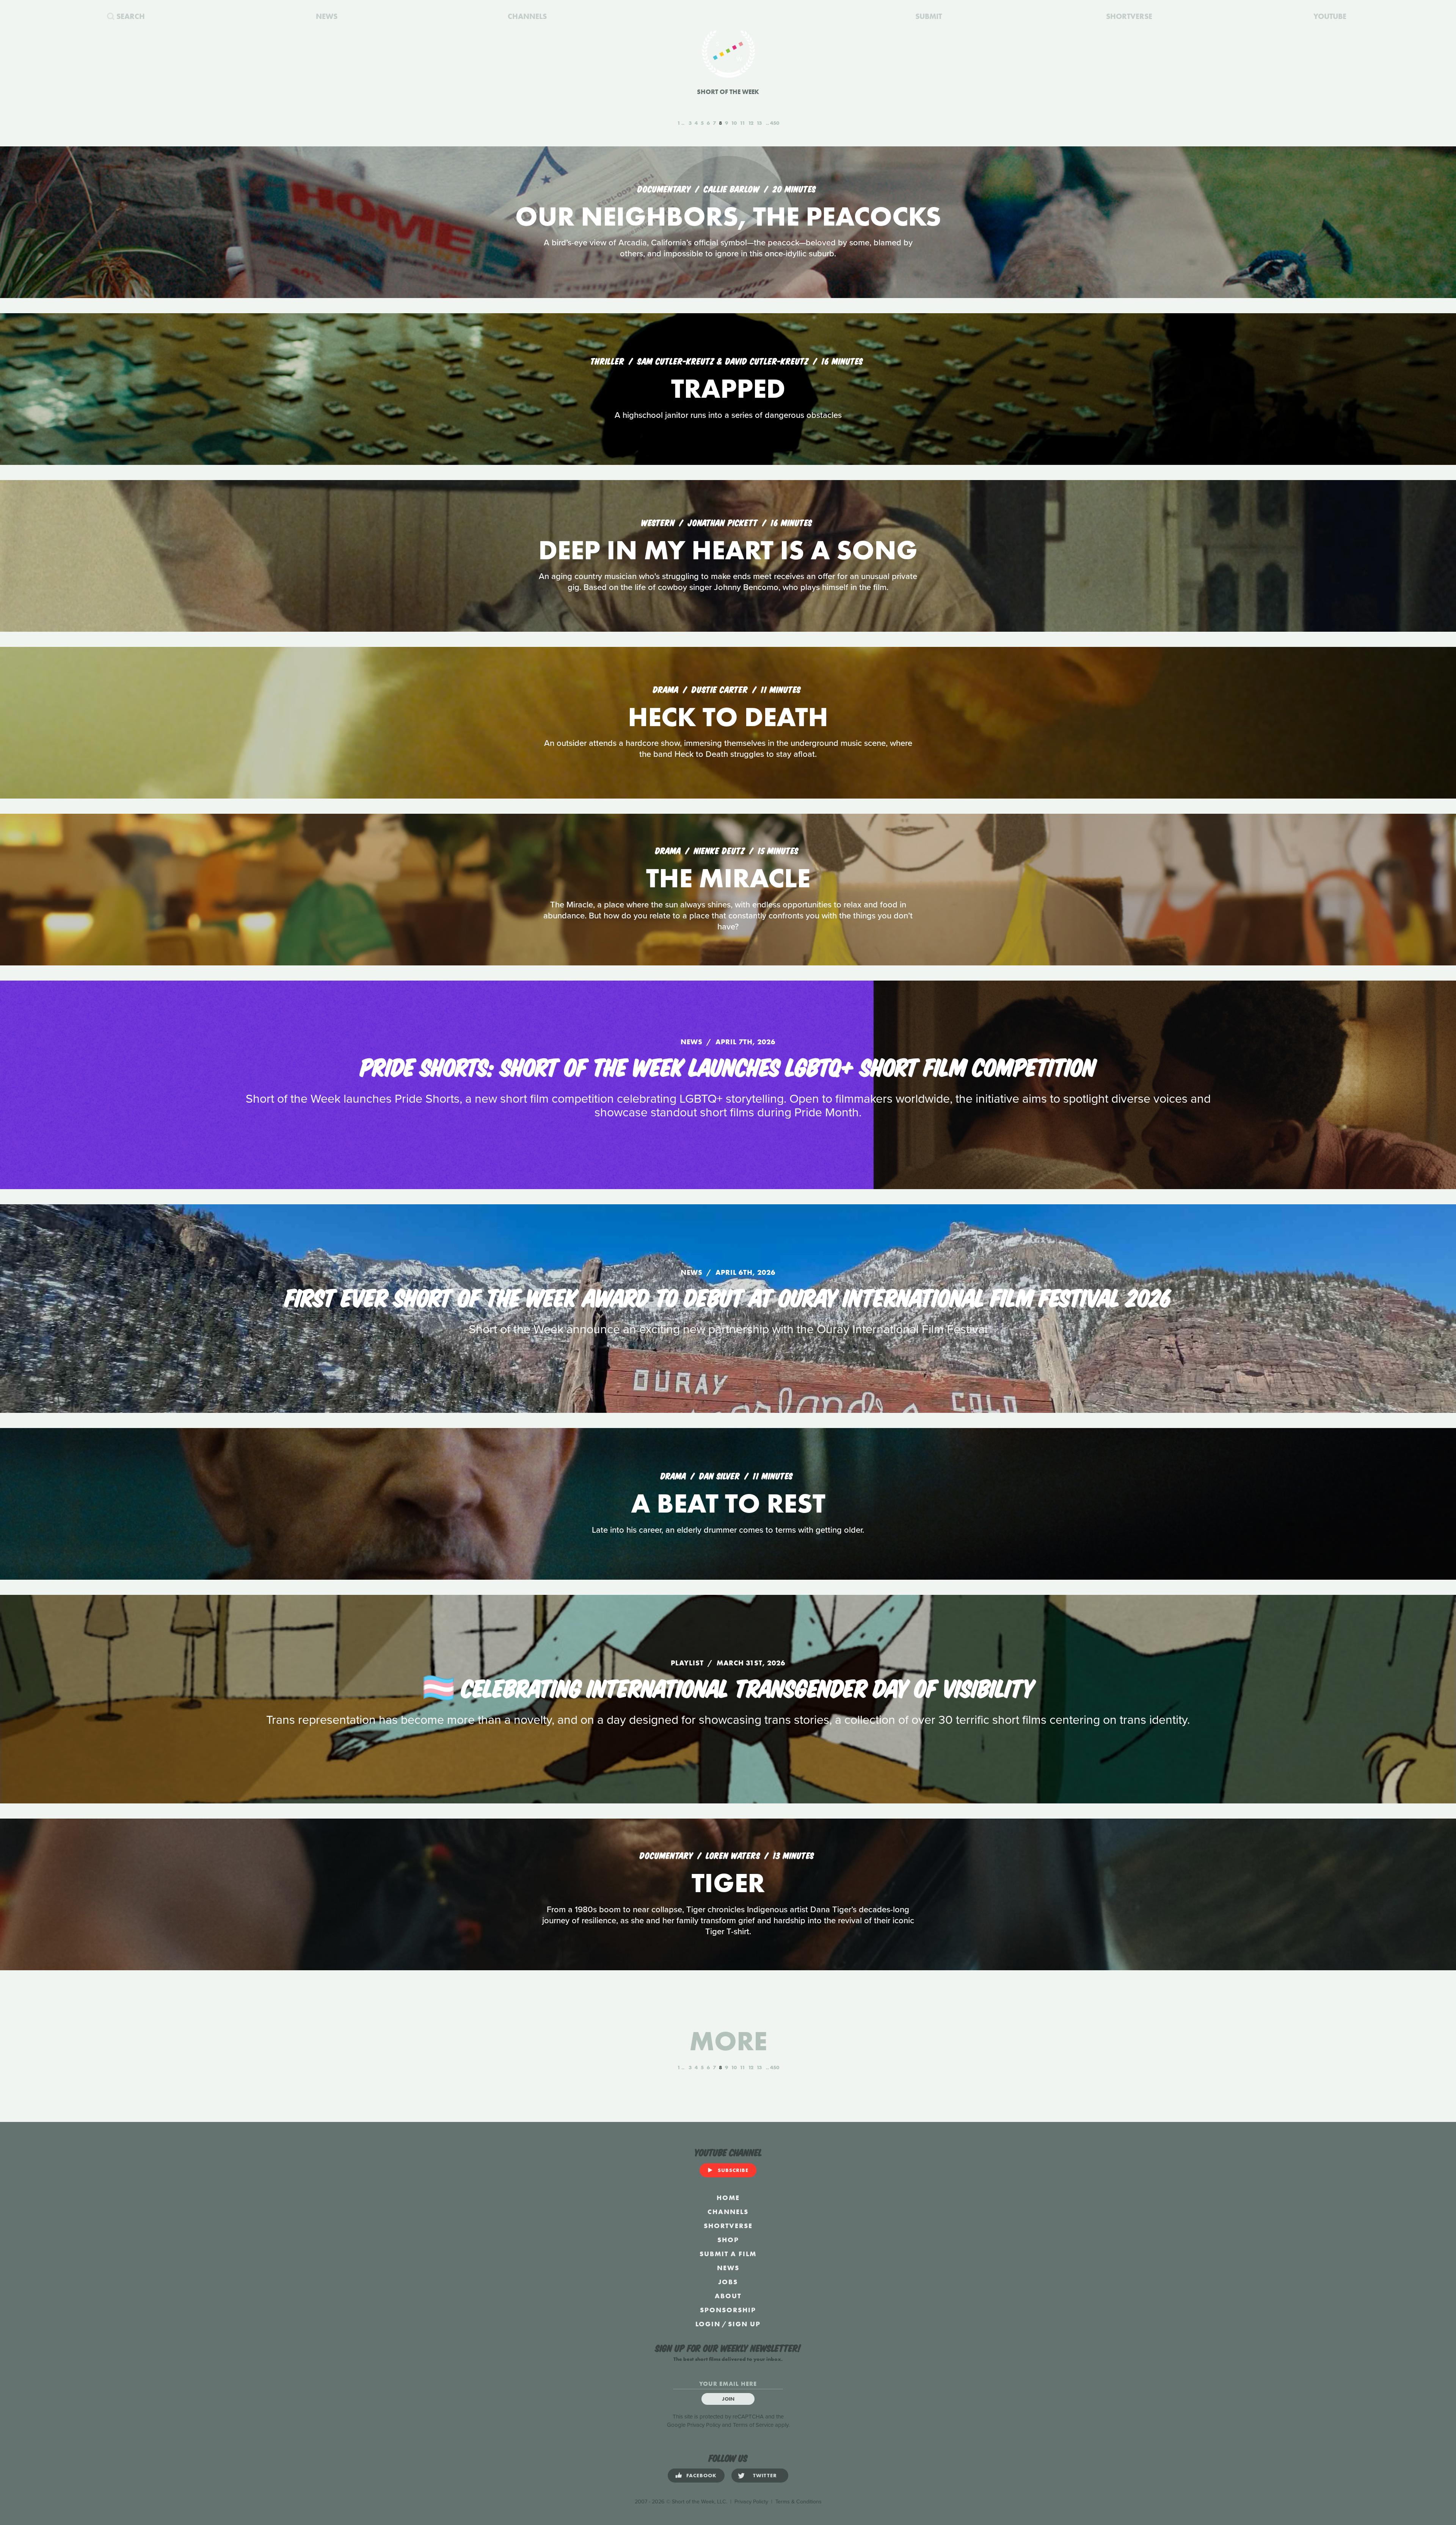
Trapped (728, 388)
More (728, 2041)
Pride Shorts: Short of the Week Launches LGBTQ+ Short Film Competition (728, 1066)
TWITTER (765, 2475)
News (728, 2268)
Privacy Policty (751, 2502)
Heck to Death (728, 717)
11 (742, 123)
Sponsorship (728, 2310)
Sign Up (744, 2324)
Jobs (728, 2282)
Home (728, 2198)
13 (759, 123)
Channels (728, 2212)
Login (708, 2324)
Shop (728, 2240)
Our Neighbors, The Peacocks (728, 216)
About (728, 2296)
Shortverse (728, 2226)
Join (728, 2399)
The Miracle (728, 878)
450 (775, 123)
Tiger (728, 1883)
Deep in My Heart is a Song (728, 550)
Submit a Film (728, 2254)
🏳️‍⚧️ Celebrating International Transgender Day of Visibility (728, 1687)
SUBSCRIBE (733, 2170)
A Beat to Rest (728, 1503)
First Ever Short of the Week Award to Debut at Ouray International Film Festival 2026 (728, 1296)
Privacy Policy (704, 2425)
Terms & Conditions (799, 2502)
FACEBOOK (701, 2475)
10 (734, 123)
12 (751, 123)
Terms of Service (753, 2425)
